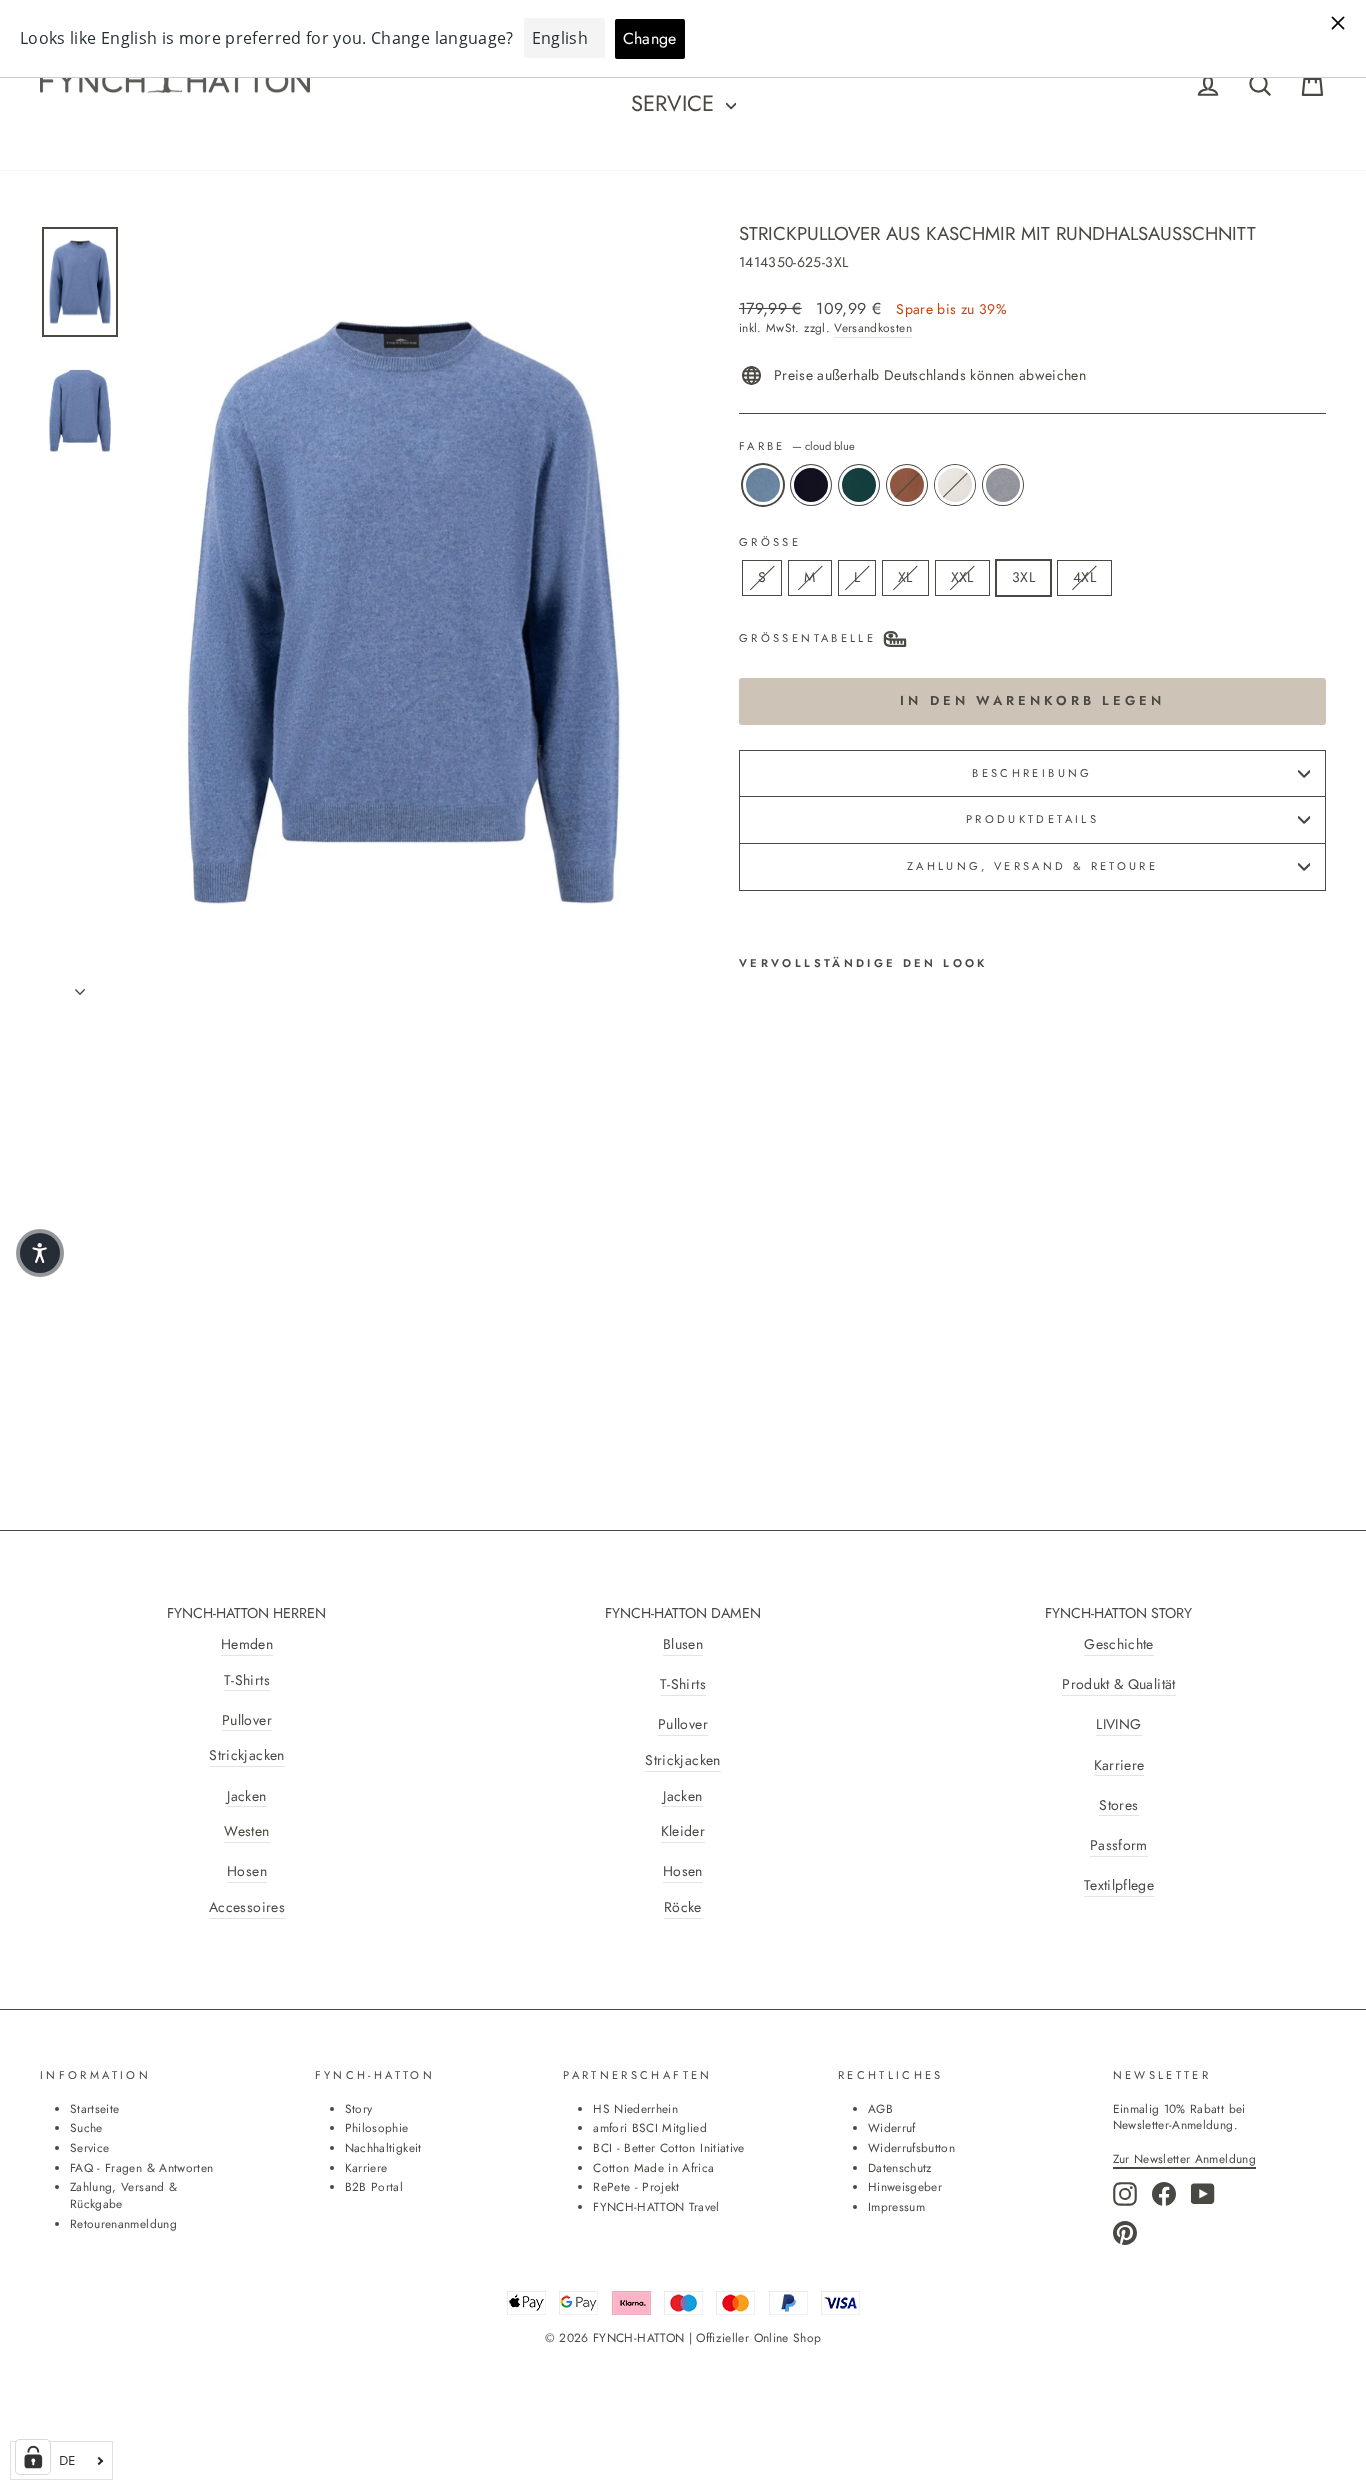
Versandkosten (873, 328)
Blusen (683, 1644)
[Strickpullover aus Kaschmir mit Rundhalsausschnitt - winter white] (860, 1294)
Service (676, 103)
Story (359, 2108)
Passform (1119, 1845)
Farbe (797, 446)
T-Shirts (247, 1680)
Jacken (246, 1796)
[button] (40, 1253)
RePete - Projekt (636, 2186)
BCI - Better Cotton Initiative (669, 2147)
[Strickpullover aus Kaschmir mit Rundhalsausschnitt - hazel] (833, 1294)
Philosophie (377, 2127)
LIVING (1118, 1724)
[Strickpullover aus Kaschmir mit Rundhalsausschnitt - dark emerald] (806, 1294)
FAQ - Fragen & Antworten (141, 2167)
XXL (962, 577)
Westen (246, 1831)
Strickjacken (246, 1755)
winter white (955, 485)
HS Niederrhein (635, 2108)
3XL (1023, 577)
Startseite (95, 2108)
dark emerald (859, 485)
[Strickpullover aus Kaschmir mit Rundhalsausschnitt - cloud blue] (752, 1294)
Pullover (247, 1720)
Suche (86, 2127)
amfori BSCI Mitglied (650, 2127)
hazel (907, 485)
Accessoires (247, 1907)
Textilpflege (1119, 1885)
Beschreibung (1032, 773)
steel (1003, 485)
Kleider (683, 1831)
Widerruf (892, 2127)
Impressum (896, 2206)
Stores (1118, 1805)
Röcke (683, 1907)
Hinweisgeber (905, 2186)
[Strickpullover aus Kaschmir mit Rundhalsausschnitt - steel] (752, 1317)
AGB (880, 2108)
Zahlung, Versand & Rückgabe (123, 2195)
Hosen (247, 1871)
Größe (770, 542)
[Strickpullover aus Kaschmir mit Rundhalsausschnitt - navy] (779, 1294)
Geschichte (1119, 1644)
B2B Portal (374, 2186)
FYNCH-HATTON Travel (656, 2206)
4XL (1084, 577)
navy (811, 485)
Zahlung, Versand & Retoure (1032, 866)
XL (905, 577)
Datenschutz (900, 2167)
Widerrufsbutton (911, 2147)
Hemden (247, 1644)
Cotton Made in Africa (653, 2167)
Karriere (1119, 1765)
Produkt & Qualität (1118, 1684)
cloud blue (763, 485)
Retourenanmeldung (123, 2223)
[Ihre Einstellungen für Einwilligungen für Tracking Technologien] (33, 2457)
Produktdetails (1032, 819)
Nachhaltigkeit (383, 2147)
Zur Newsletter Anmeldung (1184, 2158)
